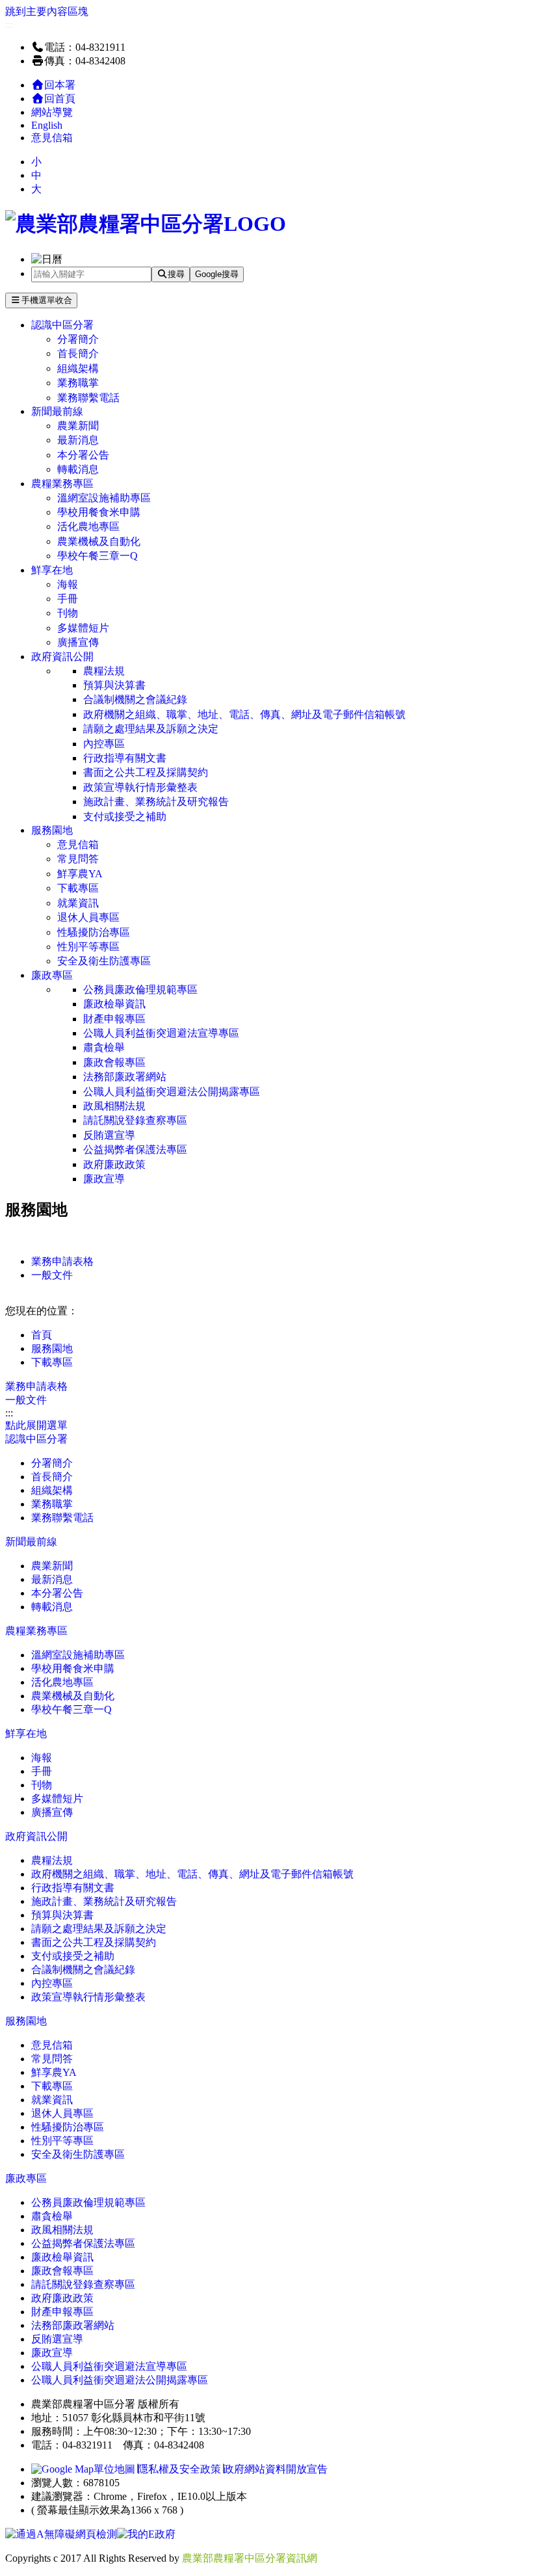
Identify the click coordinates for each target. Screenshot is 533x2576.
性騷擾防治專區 (94, 932)
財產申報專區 (114, 1019)
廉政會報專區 (114, 1062)
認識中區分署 (62, 325)
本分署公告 (83, 455)
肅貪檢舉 (104, 1047)
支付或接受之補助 (125, 817)
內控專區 (104, 744)
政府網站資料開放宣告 (276, 2469)
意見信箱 (52, 138)
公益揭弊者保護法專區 (135, 1149)
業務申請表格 (62, 1261)
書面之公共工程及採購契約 (146, 772)
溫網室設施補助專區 (104, 498)
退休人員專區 (88, 917)
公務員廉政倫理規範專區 (140, 989)
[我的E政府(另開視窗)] (146, 2534)
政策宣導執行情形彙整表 (140, 787)
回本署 (60, 85)
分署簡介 (78, 339)
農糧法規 (104, 671)
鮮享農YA (80, 874)
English (47, 125)
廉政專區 (52, 975)
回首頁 (60, 99)
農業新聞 (78, 426)
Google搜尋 (217, 274)
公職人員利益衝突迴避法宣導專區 (161, 1033)
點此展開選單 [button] (36, 1425)
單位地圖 (114, 2469)
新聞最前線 (57, 411)
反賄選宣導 (109, 1135)
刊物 (68, 613)
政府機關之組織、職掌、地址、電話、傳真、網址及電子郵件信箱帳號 (244, 714)
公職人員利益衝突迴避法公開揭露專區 (172, 1092)
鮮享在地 (52, 570)
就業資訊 (78, 903)
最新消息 (78, 440)
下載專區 (78, 888)
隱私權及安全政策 (179, 2469)
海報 (68, 584)
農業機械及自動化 (99, 541)
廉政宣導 (104, 1179)
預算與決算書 (114, 685)
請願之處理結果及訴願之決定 (151, 729)
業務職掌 (78, 383)
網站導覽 (52, 112)
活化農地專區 (88, 526)
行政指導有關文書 (125, 758)
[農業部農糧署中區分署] (146, 224)
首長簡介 (78, 353)
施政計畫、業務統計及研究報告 (156, 802)
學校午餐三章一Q (97, 556)
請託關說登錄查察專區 (135, 1120)
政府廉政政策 (114, 1164)
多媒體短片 (83, 628)
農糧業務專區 (62, 484)
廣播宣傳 (78, 642)
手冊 (68, 599)
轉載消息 (78, 469)
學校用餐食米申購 (99, 512)
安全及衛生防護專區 (104, 961)
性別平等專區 (88, 947)
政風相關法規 (114, 1106)
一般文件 (52, 1275)
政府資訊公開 (62, 657)
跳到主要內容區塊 (47, 11)
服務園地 (52, 830)
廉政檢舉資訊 (114, 1004)
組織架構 (78, 368)
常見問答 (78, 859)
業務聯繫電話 (88, 398)
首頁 (42, 1335)
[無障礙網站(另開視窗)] (61, 2534)
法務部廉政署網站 (125, 1077)
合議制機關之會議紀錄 (135, 699)
